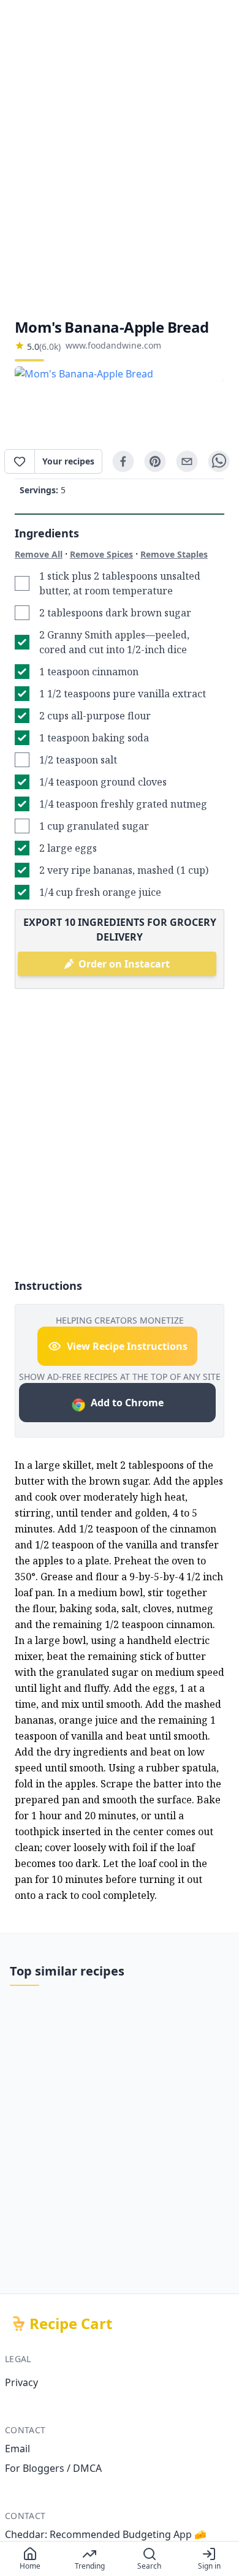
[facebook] (123, 461)
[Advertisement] (120, 159)
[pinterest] (155, 461)
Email (17, 2449)
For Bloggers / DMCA (53, 2468)
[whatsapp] (219, 461)
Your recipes (68, 461)
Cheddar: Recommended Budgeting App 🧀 (106, 2534)
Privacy (21, 2382)
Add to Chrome (127, 1403)
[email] (187, 461)
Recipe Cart (71, 2324)
